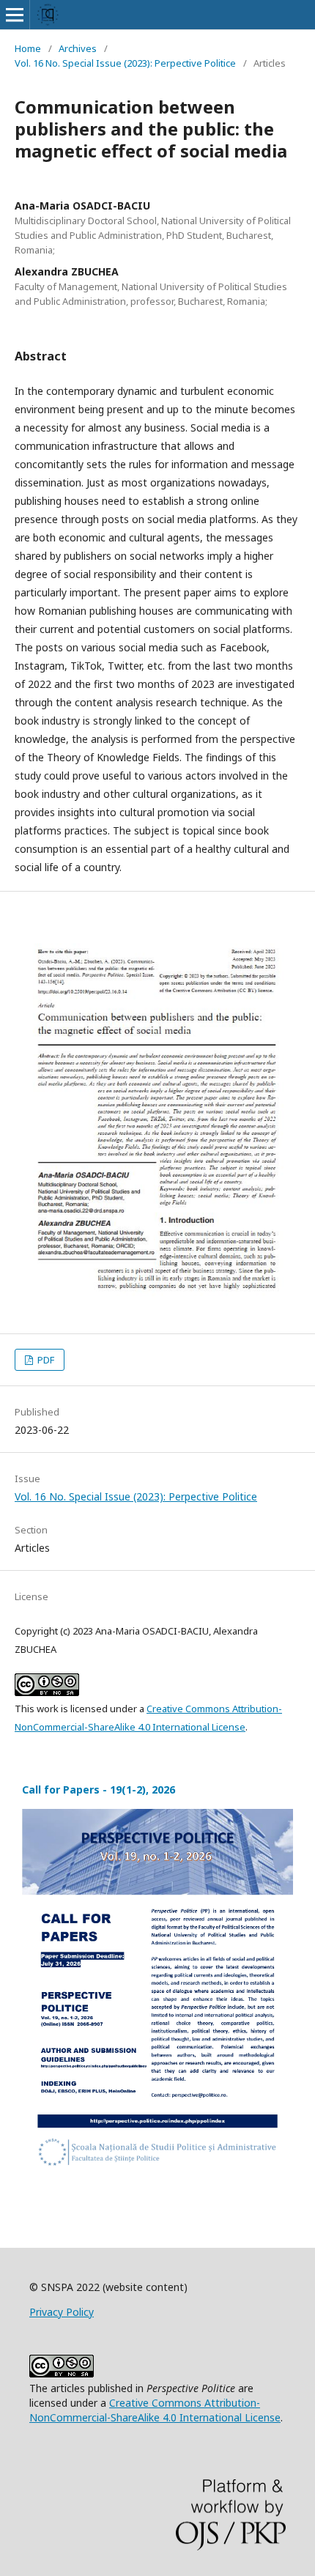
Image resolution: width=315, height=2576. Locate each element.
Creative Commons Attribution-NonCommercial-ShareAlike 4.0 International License (155, 2410)
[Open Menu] (15, 15)
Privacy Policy (62, 2312)
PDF (45, 1360)
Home (28, 48)
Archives (78, 48)
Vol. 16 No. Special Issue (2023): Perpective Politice (125, 63)
